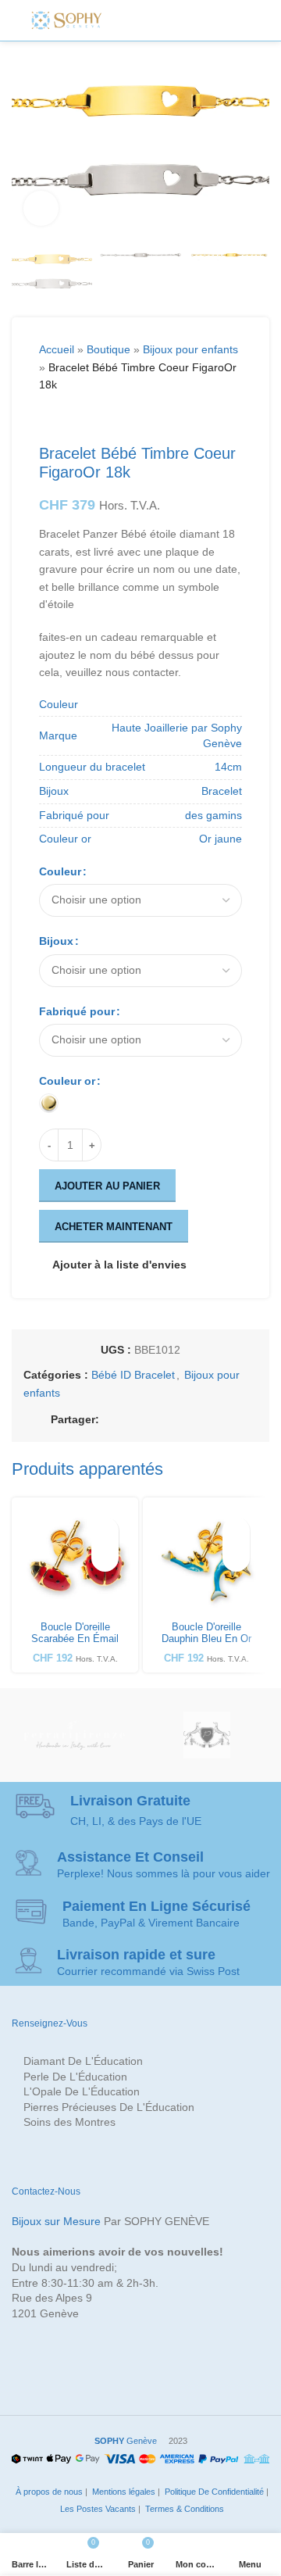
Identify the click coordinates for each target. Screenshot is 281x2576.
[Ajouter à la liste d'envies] (105, 1531)
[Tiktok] (213, 20)
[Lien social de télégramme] (221, 1420)
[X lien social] (127, 1420)
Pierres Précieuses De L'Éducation (109, 2107)
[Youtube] (195, 20)
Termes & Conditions (183, 2509)
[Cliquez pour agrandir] (41, 208)
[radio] (49, 1103)
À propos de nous (48, 2492)
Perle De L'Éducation (75, 2077)
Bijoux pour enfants (190, 349)
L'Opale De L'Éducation (82, 2091)
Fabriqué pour (77, 1011)
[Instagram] (161, 20)
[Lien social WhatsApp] (202, 1420)
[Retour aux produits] (67, 419)
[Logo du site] (66, 20)
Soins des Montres (69, 2122)
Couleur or (67, 1081)
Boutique (108, 349)
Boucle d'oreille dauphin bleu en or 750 (206, 1639)
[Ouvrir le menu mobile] (244, 20)
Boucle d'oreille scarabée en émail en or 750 (75, 1639)
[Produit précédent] (48, 419)
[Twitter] (143, 20)
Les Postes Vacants (97, 2509)
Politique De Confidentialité (213, 2492)
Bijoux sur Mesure (56, 2221)
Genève (126, 2441)
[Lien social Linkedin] (183, 1420)
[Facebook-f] (126, 20)
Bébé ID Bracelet (133, 1375)
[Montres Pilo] (207, 1735)
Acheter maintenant (114, 1227)
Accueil (57, 349)
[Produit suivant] (86, 419)
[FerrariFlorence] (74, 1735)
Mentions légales (123, 2492)
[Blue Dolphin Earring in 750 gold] (206, 1561)
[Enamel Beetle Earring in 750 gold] (75, 1561)
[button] (105, 1558)
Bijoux (56, 941)
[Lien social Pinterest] (165, 1420)
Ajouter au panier (107, 1186)
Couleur (60, 871)
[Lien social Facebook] (108, 1420)
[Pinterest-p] (178, 20)
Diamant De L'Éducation (83, 2061)
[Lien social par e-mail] (146, 1420)
